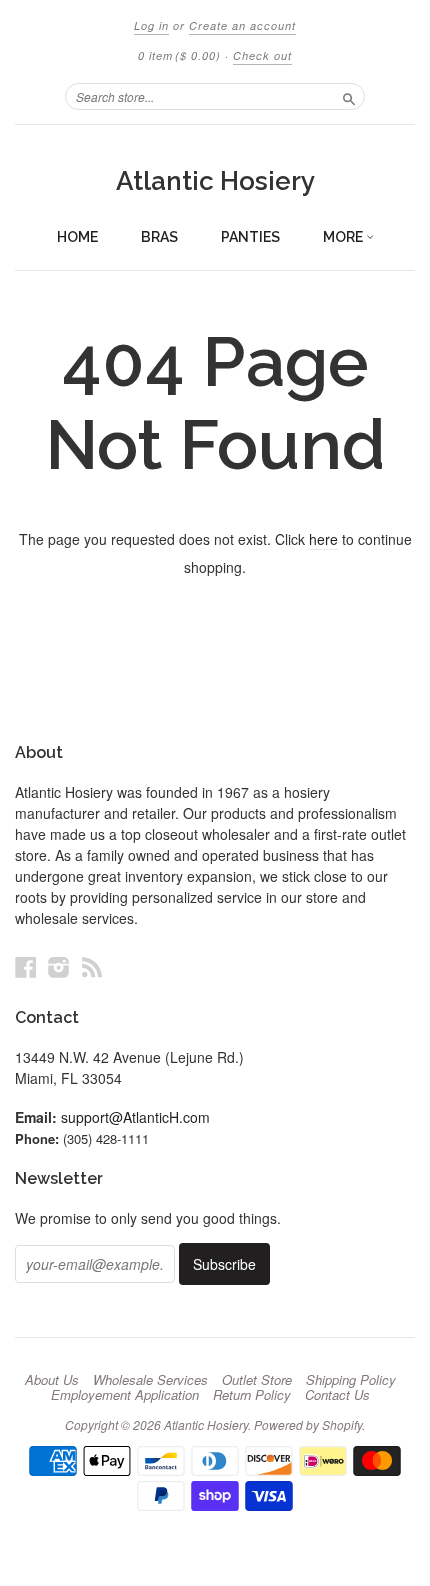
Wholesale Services (150, 1380)
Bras (159, 237)
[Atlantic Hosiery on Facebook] (26, 966)
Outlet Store (257, 1380)
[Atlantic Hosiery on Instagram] (59, 966)
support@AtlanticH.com (135, 1117)
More (344, 237)
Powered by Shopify (308, 1424)
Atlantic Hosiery (215, 181)
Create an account (242, 25)
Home (77, 237)
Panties (250, 237)
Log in (151, 25)
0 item (179, 55)
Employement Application (125, 1395)
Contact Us (337, 1395)
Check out (262, 55)
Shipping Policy (351, 1380)
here (323, 539)
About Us (52, 1380)
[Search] (349, 96)
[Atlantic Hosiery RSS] (92, 966)
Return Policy (252, 1395)
